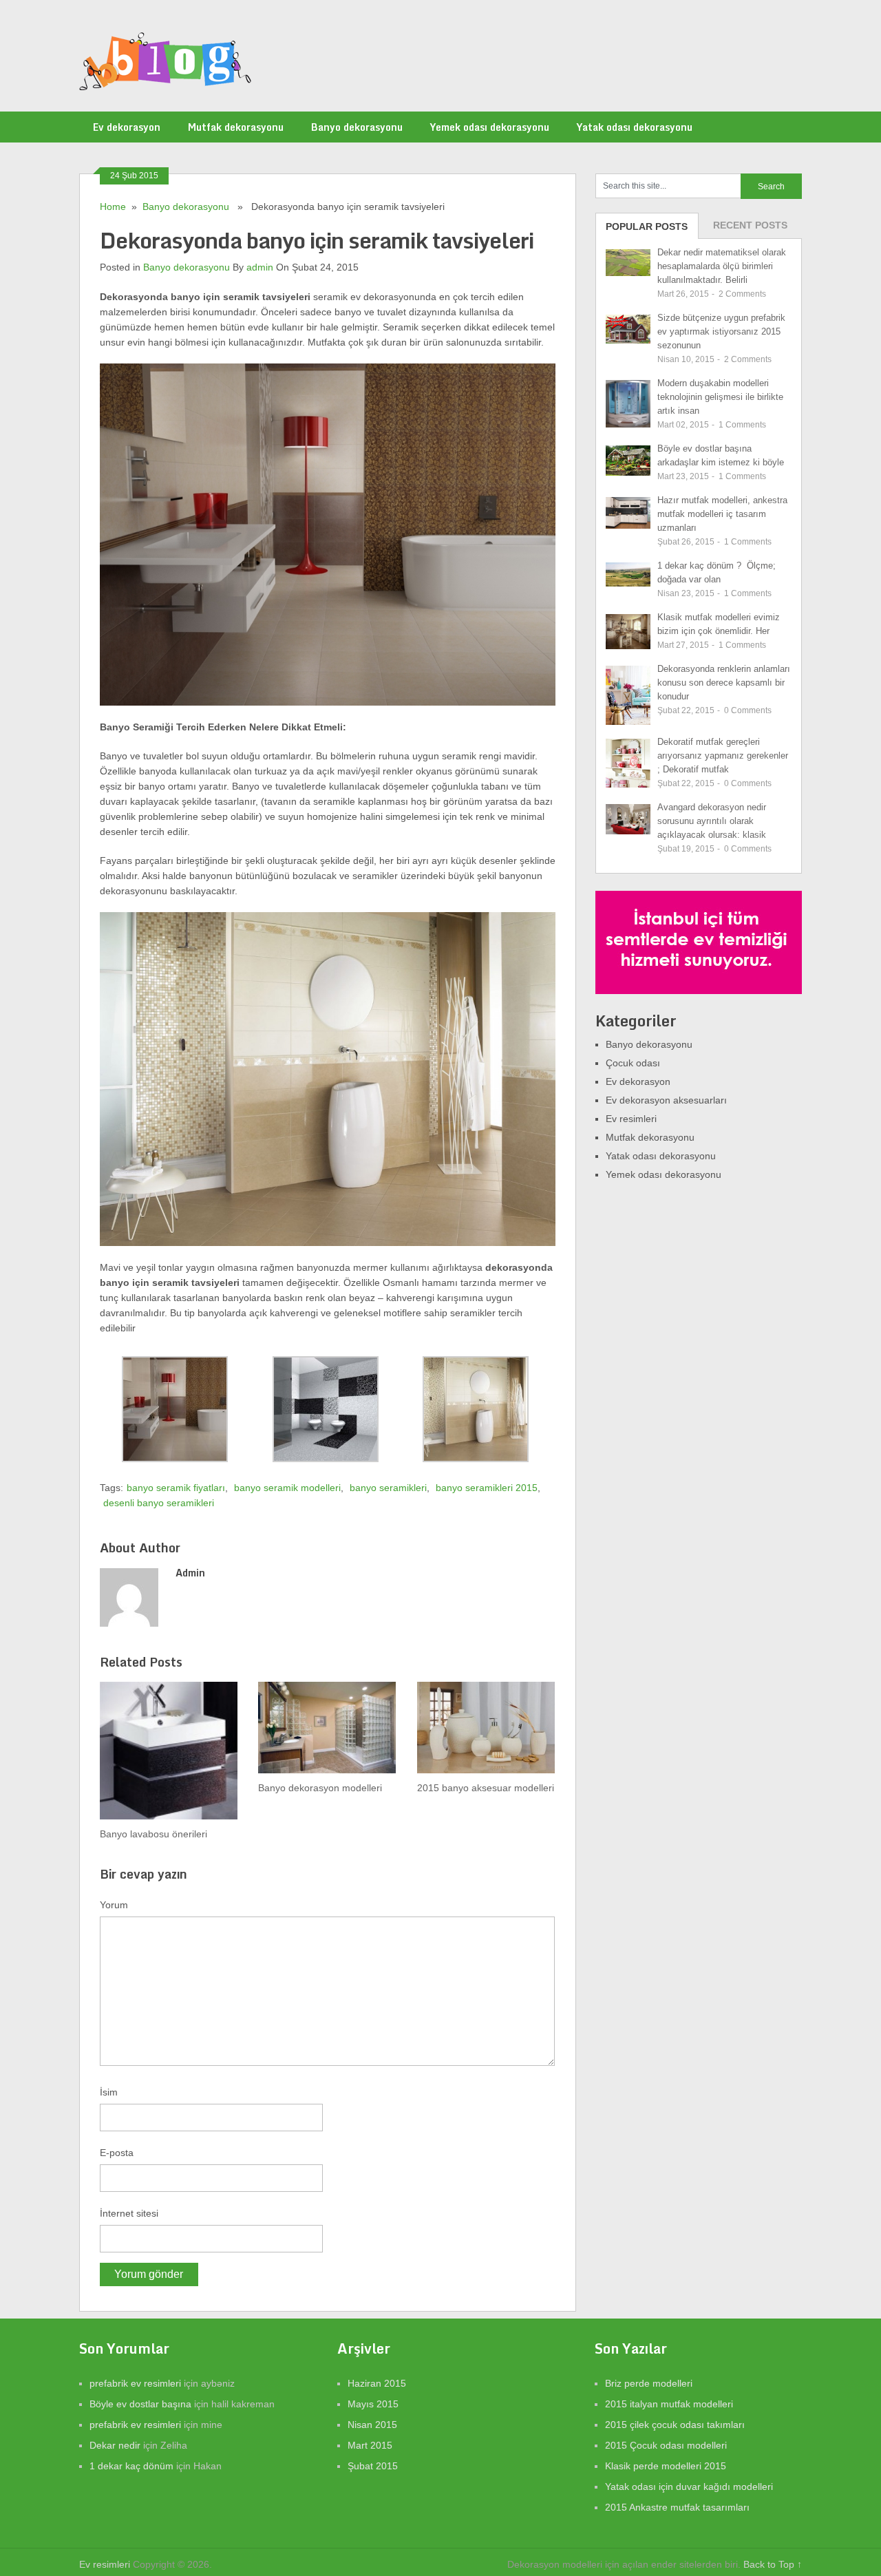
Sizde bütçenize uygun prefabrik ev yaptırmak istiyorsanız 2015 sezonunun (721, 331)
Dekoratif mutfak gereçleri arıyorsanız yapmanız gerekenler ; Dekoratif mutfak (723, 756)
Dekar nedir (115, 2445)
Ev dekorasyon (127, 127)
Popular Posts (647, 226)
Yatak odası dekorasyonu (635, 127)
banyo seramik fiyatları (176, 1488)
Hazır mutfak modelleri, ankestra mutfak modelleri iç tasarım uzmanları (722, 514)
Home (113, 207)
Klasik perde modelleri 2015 (666, 2466)
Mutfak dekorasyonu (236, 127)
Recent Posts (750, 225)
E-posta (117, 2153)
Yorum (114, 1905)
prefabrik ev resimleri (135, 2383)
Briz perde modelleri (649, 2383)
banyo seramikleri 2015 (487, 1488)
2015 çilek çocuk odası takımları (675, 2425)
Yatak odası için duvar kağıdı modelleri (689, 2487)
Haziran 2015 (377, 2383)
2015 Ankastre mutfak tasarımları (677, 2507)
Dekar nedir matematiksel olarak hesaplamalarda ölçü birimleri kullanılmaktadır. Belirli (722, 266)
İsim (109, 2092)
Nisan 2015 (372, 2425)
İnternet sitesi (129, 2213)
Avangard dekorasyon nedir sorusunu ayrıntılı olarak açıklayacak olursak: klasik (712, 821)
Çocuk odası (633, 1063)
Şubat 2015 (373, 2466)
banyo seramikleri (388, 1488)
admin (260, 267)
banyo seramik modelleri (287, 1488)
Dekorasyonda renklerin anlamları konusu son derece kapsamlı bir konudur (724, 683)
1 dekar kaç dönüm (131, 2466)
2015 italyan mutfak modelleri (669, 2404)
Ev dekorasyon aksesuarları (666, 1100)
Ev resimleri (631, 1119)
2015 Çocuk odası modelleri (666, 2445)
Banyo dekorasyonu (357, 127)
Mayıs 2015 (373, 2404)
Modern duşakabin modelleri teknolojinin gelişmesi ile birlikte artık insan (720, 397)
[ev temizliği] (699, 991)
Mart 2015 (370, 2445)
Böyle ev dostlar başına (140, 2404)
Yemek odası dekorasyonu (490, 127)
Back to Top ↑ (773, 2564)
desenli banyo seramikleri (159, 1503)
